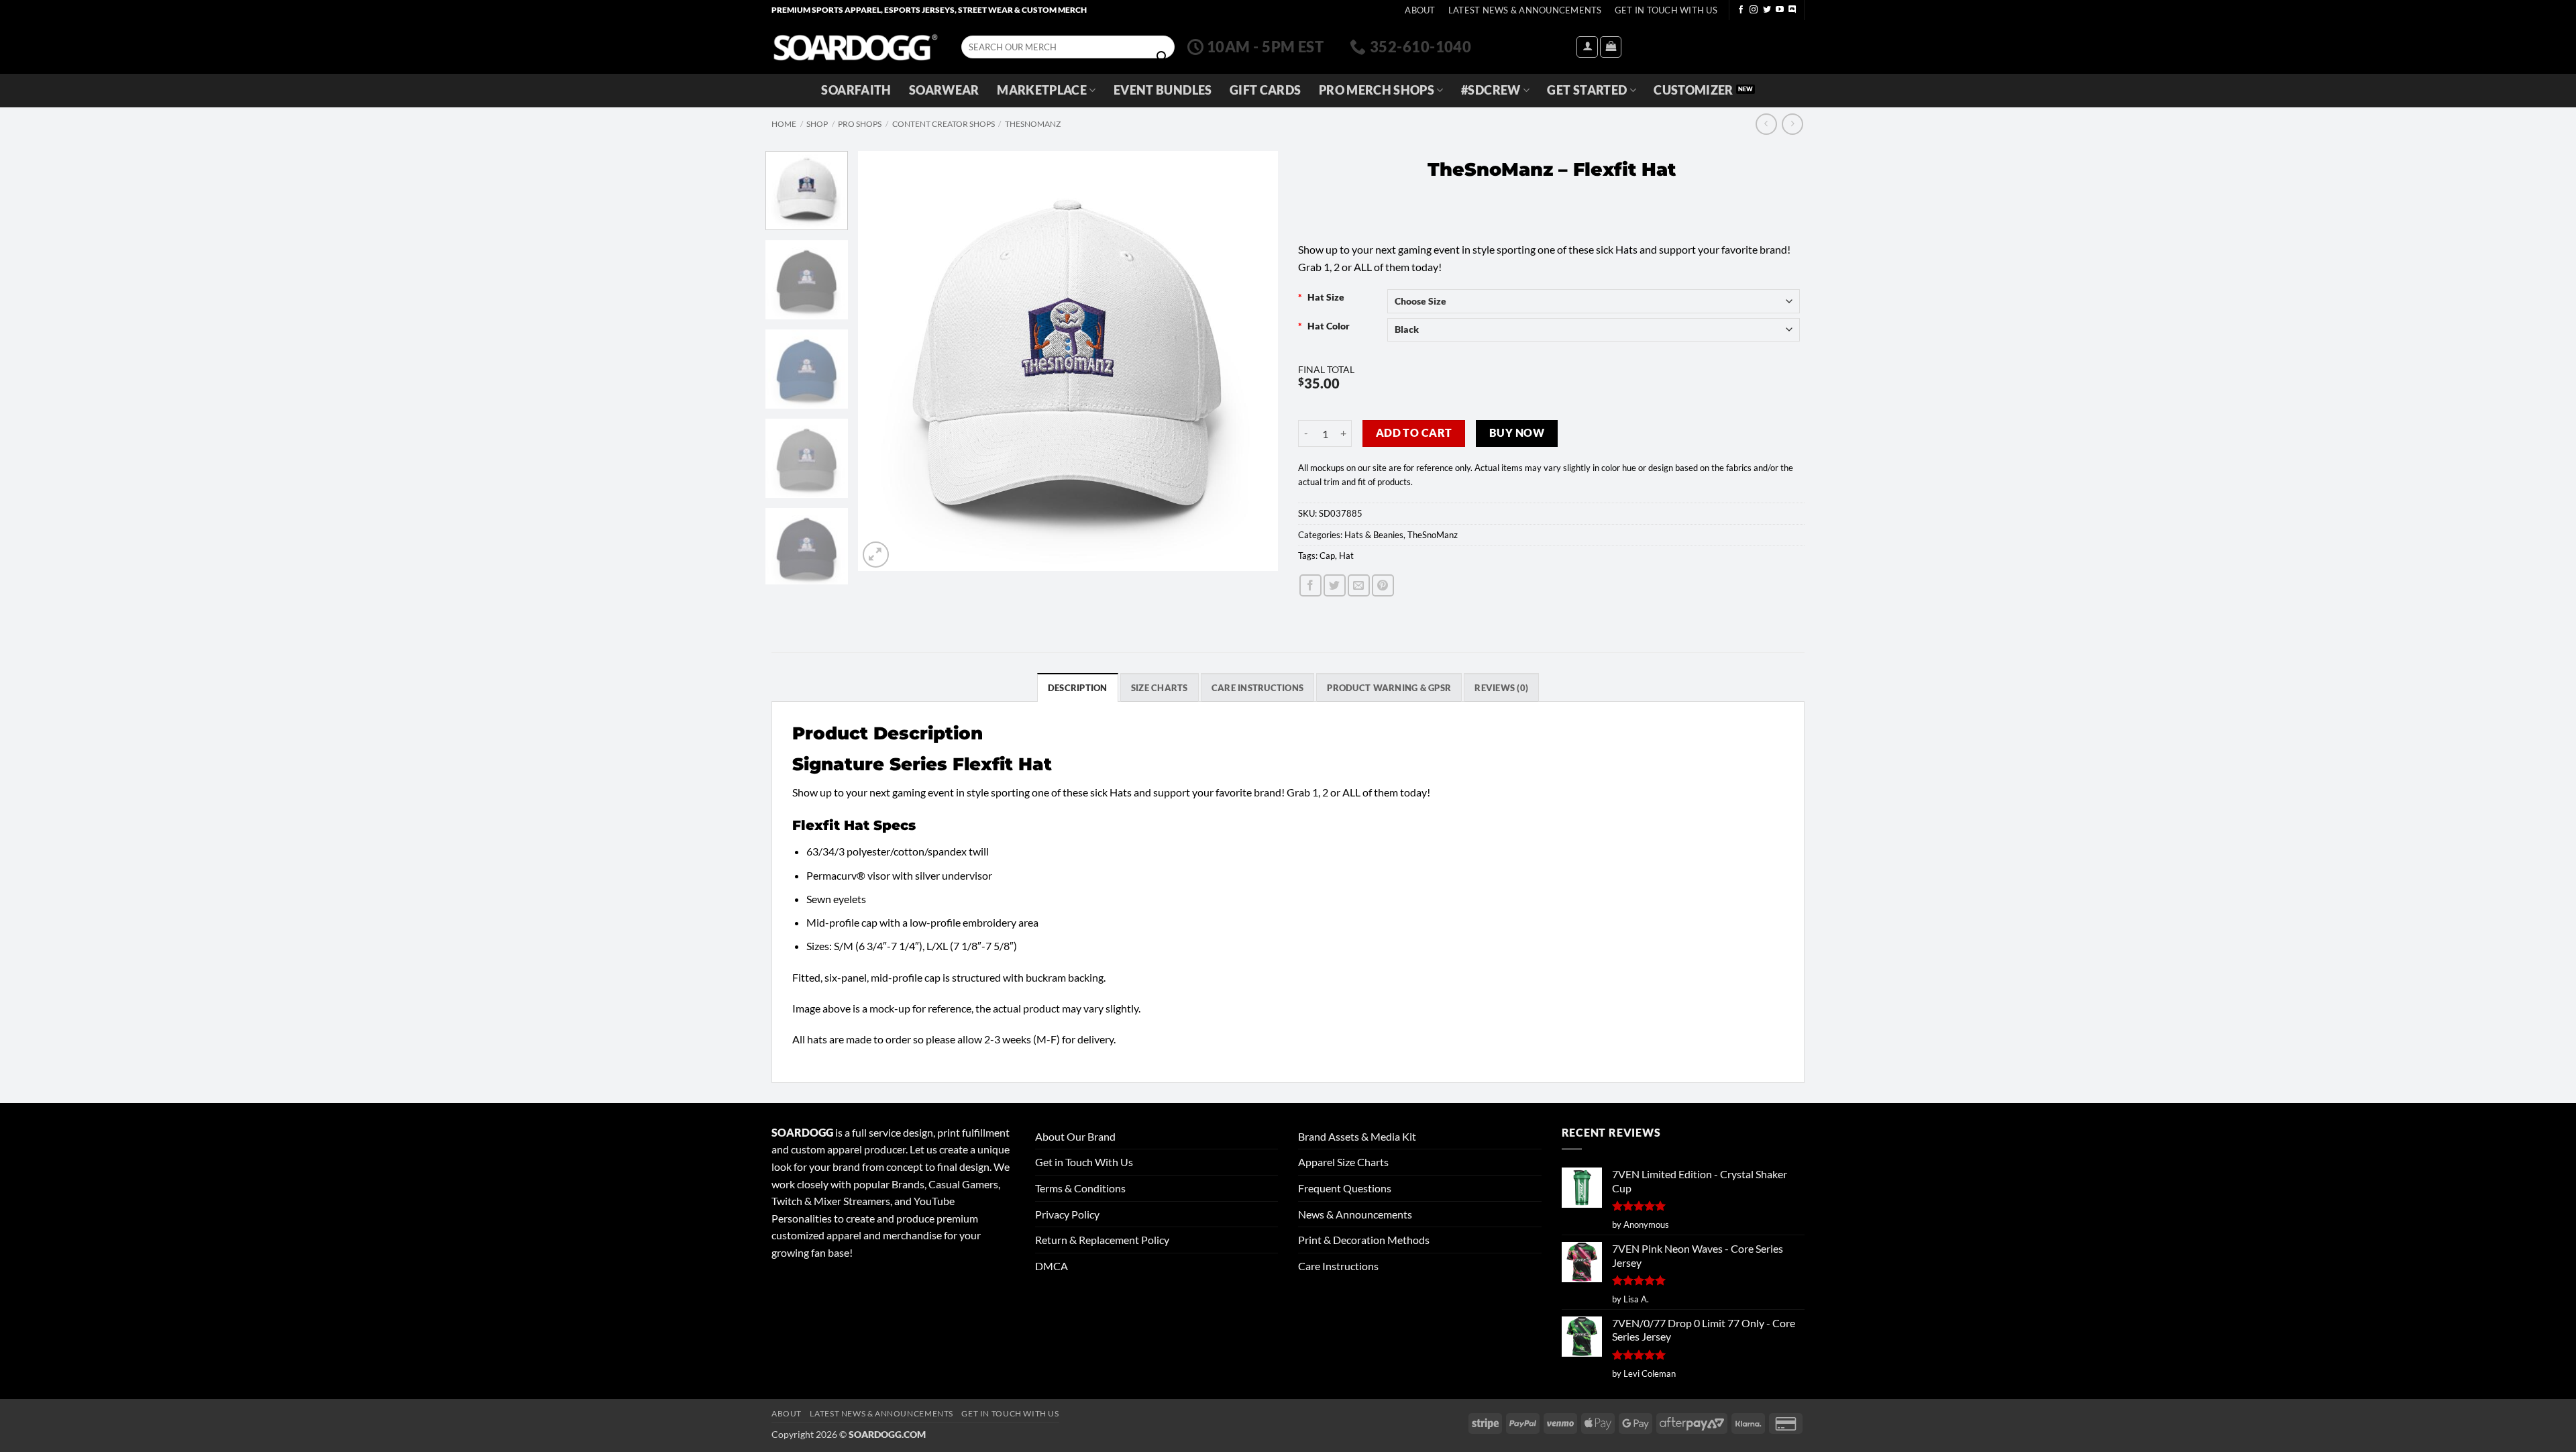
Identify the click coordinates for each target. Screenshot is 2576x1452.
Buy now (1517, 433)
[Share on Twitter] (1335, 585)
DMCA (1052, 1266)
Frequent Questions (1345, 1188)
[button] (1587, 47)
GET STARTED (1587, 90)
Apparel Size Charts (1343, 1162)
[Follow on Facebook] (1741, 10)
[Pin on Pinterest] (1383, 585)
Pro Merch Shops (1377, 90)
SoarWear (944, 90)
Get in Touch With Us (1084, 1162)
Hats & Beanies (1374, 535)
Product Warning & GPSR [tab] (1389, 688)
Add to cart (1414, 433)
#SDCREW (1491, 90)
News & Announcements (1355, 1214)
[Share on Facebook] (1310, 585)
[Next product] (1766, 124)
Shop (817, 124)
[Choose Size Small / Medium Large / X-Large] (1594, 301)
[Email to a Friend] (1359, 585)
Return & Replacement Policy (1102, 1240)
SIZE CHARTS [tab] (1160, 688)
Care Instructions (1338, 1266)
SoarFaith (856, 90)
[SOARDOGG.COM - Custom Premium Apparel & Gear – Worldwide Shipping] (855, 47)
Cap (1327, 556)
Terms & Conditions (1080, 1188)
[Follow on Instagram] (1754, 10)
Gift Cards (1266, 90)
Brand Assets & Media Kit (1357, 1136)
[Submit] (1162, 57)
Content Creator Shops (944, 124)
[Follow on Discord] (1792, 10)
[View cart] (1611, 47)
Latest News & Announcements (1525, 10)
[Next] (1252, 361)
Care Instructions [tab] (1257, 688)
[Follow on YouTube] (1780, 10)
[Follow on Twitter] (1767, 10)
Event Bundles (1163, 90)
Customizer (1694, 90)
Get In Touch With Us (1666, 10)
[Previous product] (1792, 124)
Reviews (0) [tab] (1501, 688)
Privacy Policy (1067, 1214)
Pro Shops (860, 124)
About (1420, 10)
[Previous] (883, 361)
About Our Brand (1075, 1136)
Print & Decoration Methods (1364, 1240)
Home (784, 124)
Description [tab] (1078, 688)
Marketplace (1042, 90)
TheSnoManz (1033, 124)
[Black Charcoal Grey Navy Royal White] (1594, 330)
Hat (1346, 556)
